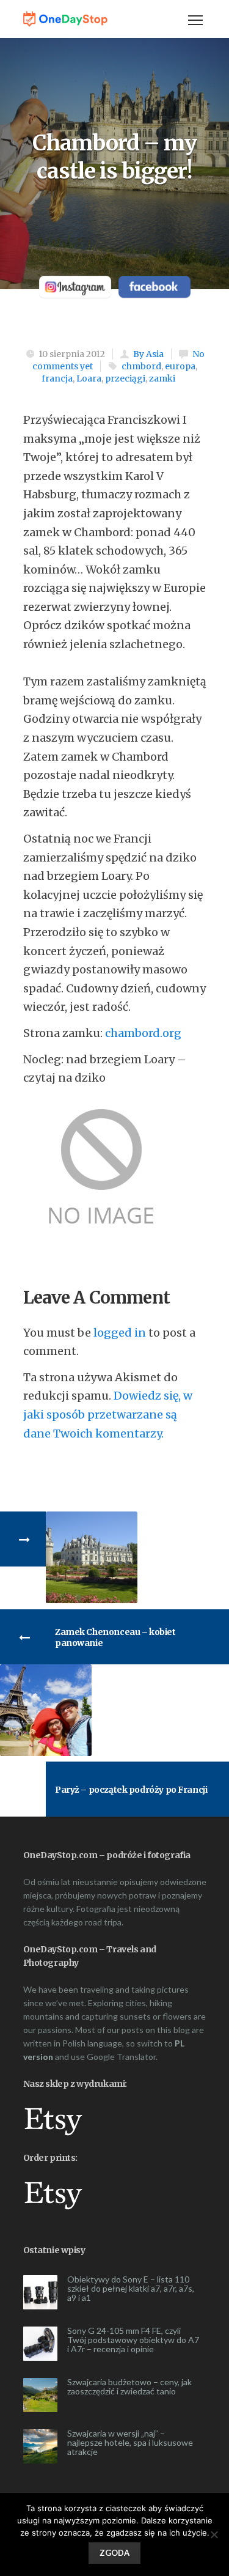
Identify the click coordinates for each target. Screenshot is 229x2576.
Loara (89, 378)
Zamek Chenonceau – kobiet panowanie (115, 1637)
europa (180, 366)
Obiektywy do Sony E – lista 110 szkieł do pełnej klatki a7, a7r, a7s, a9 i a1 (131, 2288)
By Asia (148, 354)
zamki (162, 378)
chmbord (141, 366)
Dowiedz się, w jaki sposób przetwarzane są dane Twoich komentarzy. (108, 1414)
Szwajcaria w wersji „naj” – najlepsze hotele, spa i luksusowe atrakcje (130, 2442)
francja (57, 378)
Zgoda (114, 2553)
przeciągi (125, 378)
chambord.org (143, 1033)
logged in (120, 1333)
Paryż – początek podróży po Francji (131, 1790)
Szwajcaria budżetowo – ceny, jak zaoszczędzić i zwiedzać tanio (129, 2386)
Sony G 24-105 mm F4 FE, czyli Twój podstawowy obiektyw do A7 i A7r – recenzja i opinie (133, 2340)
